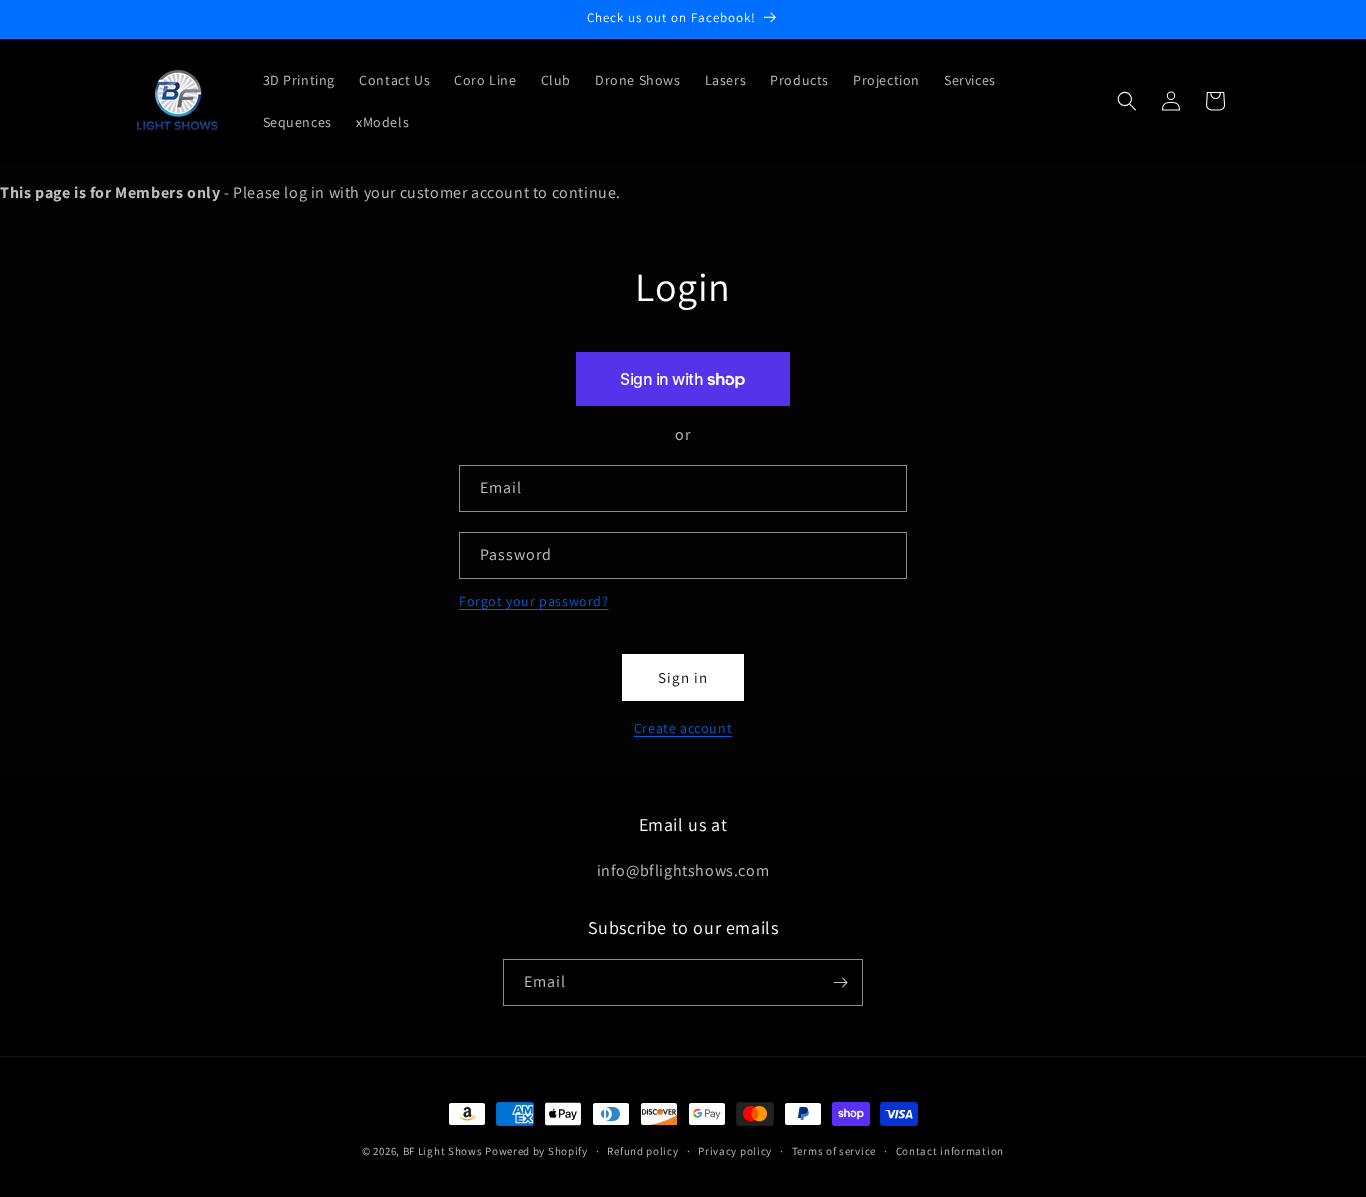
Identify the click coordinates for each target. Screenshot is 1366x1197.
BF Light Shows (443, 1151)
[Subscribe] (840, 982)
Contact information (950, 1151)
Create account (683, 728)
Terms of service (834, 1151)
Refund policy (642, 1151)
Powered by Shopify (536, 1151)
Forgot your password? (534, 601)
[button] (1127, 101)
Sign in (683, 677)
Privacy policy (735, 1151)
